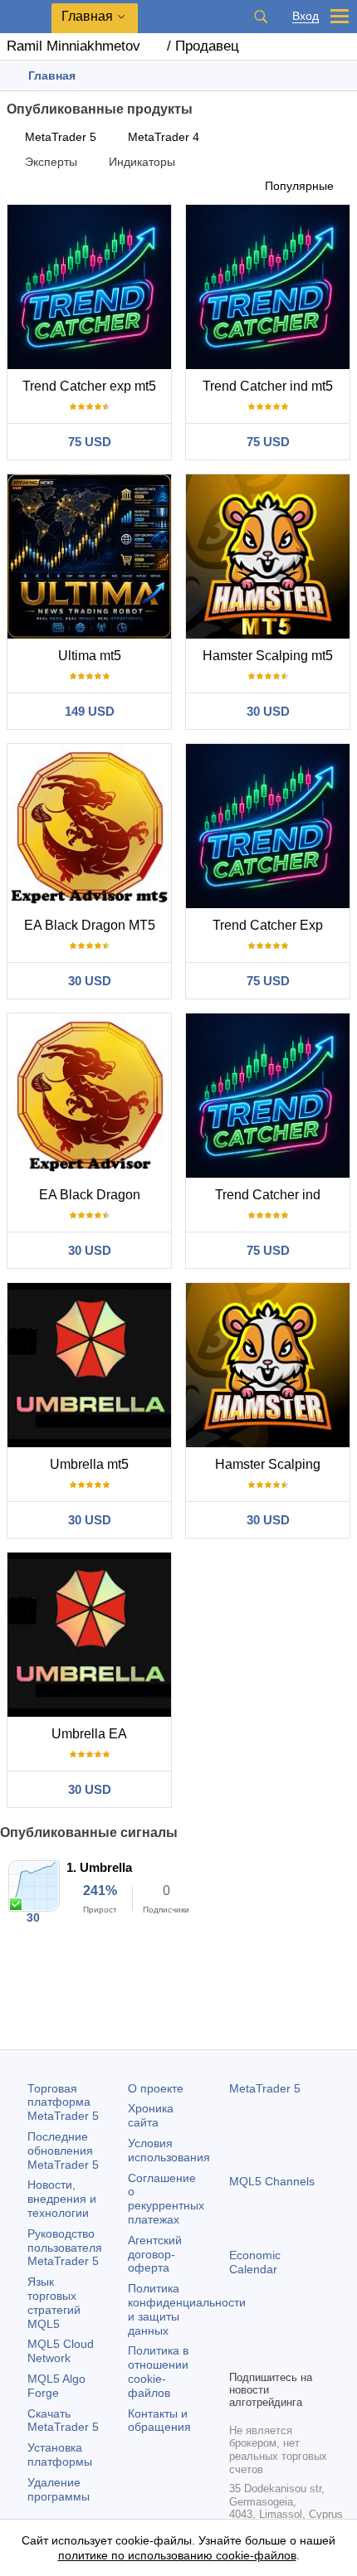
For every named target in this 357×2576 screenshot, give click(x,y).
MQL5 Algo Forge (56, 2386)
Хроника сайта (151, 2115)
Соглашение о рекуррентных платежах (166, 2199)
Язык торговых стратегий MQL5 (54, 2302)
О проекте (156, 2088)
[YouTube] (319, 2328)
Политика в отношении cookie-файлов (158, 2371)
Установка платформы (60, 2454)
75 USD (90, 442)
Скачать (63, 2420)
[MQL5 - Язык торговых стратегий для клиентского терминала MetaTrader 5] (26, 17)
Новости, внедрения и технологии (62, 2199)
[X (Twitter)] (292, 2328)
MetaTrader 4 (164, 137)
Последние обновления (63, 2151)
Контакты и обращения (159, 2420)
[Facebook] (239, 2328)
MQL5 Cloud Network (61, 2351)
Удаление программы (59, 2489)
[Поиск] (261, 17)
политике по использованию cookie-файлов (177, 2555)
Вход (306, 16)
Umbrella (106, 1867)
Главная (87, 16)
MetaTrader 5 (61, 137)
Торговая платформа (63, 2102)
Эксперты (51, 162)
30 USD (268, 711)
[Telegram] (266, 2328)
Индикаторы (142, 162)
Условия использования (169, 2150)
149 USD (90, 711)
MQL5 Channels (272, 2181)
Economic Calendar (255, 2262)
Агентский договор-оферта (155, 2254)
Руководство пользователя (65, 2248)
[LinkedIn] (239, 2355)
